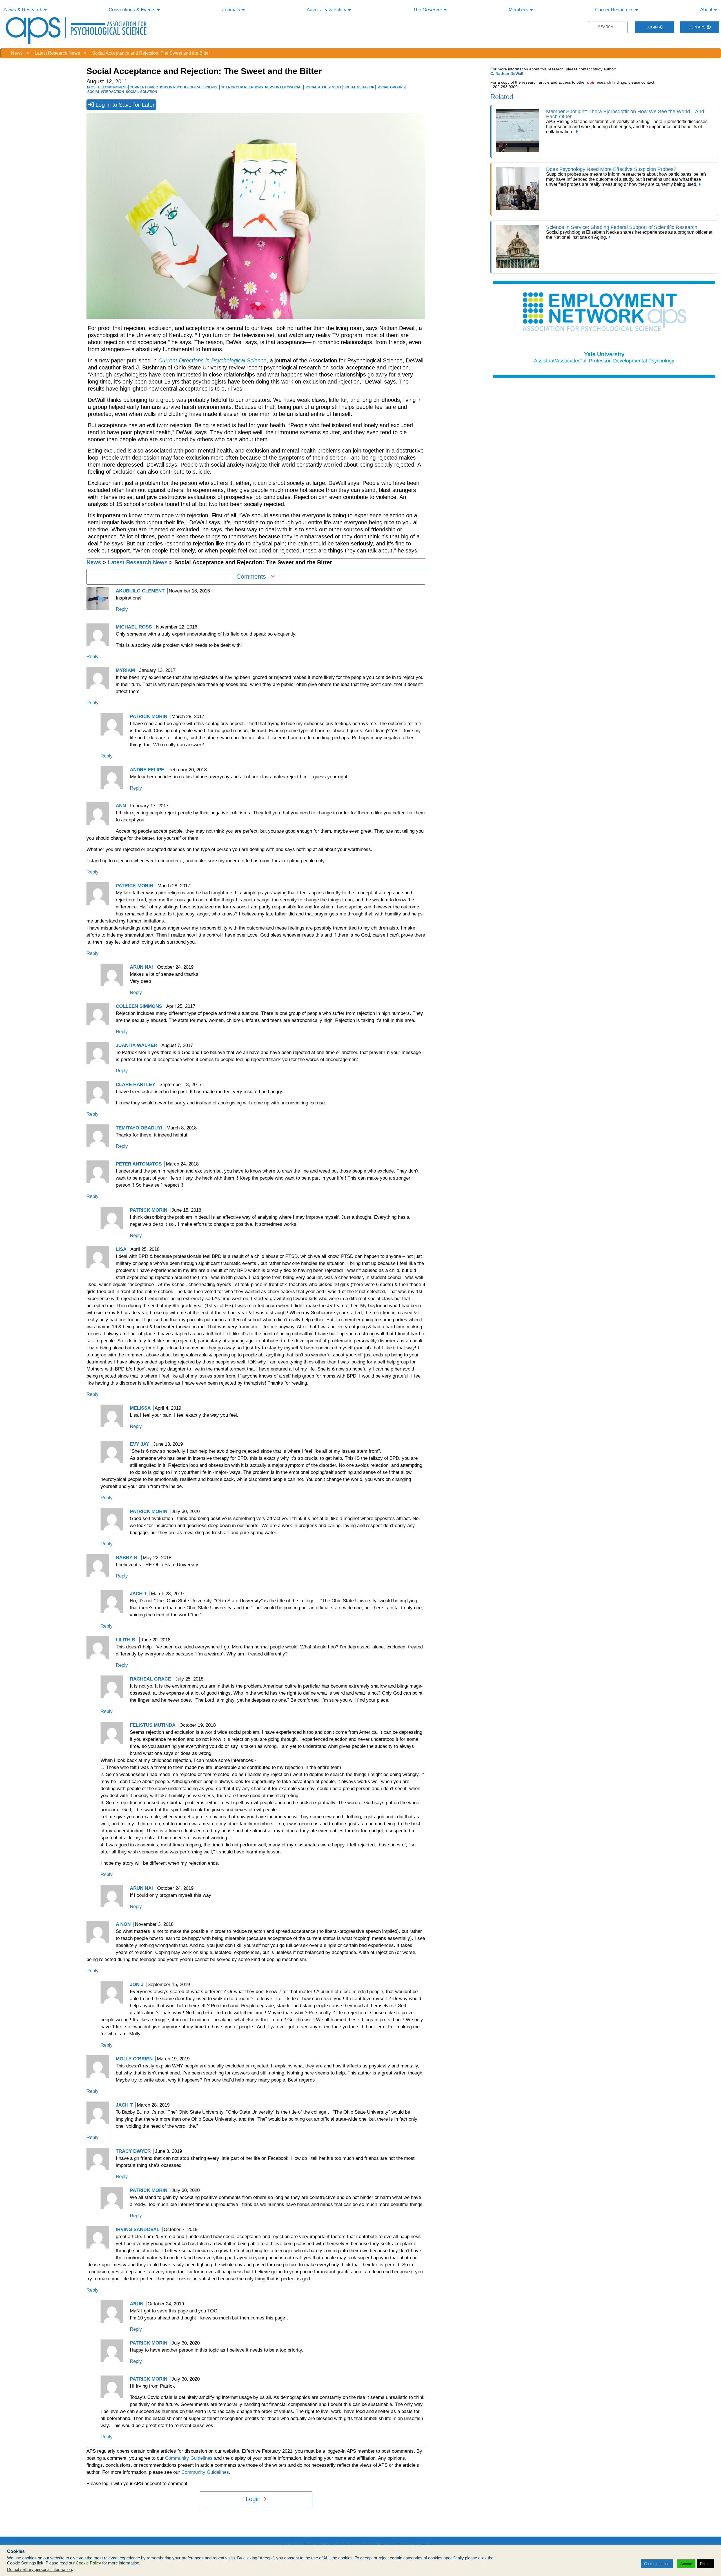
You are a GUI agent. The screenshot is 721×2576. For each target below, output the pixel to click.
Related (502, 97)
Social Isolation (142, 92)
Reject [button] (705, 2564)
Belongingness (113, 87)
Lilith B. (126, 1640)
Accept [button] (686, 2564)
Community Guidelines (189, 2458)
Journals (232, 10)
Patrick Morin (149, 1511)
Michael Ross (134, 627)
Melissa (140, 1408)
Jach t (138, 1594)
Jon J (137, 1985)
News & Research (24, 10)
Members (519, 10)
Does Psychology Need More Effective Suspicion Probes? (611, 169)
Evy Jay (139, 1444)
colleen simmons (139, 1006)
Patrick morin (149, 717)
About (707, 10)
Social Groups (391, 87)
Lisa (121, 1249)
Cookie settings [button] (657, 2564)
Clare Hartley (135, 1085)
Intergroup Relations (242, 87)
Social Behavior (359, 87)
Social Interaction (106, 92)
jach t (124, 2105)
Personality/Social (284, 87)
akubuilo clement (140, 591)
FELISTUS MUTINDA (153, 1725)
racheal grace (150, 1679)
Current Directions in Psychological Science (174, 87)
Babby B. (127, 1558)
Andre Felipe (147, 770)
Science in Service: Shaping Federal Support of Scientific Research (623, 227)
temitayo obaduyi (139, 1128)
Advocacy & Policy (327, 10)
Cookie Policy (88, 2563)
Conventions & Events (133, 10)
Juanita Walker (136, 1045)
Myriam (125, 670)
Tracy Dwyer (133, 2151)
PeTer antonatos (139, 1164)
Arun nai (141, 967)
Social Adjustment (323, 87)
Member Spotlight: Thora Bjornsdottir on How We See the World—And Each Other (625, 114)
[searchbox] (608, 27)
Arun (137, 2304)
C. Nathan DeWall (507, 73)
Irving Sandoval (138, 2230)
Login (653, 27)
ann (121, 806)
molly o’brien (134, 2059)
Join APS (698, 27)
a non (123, 1924)
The (428, 10)
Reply (122, 609)
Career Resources (615, 10)
